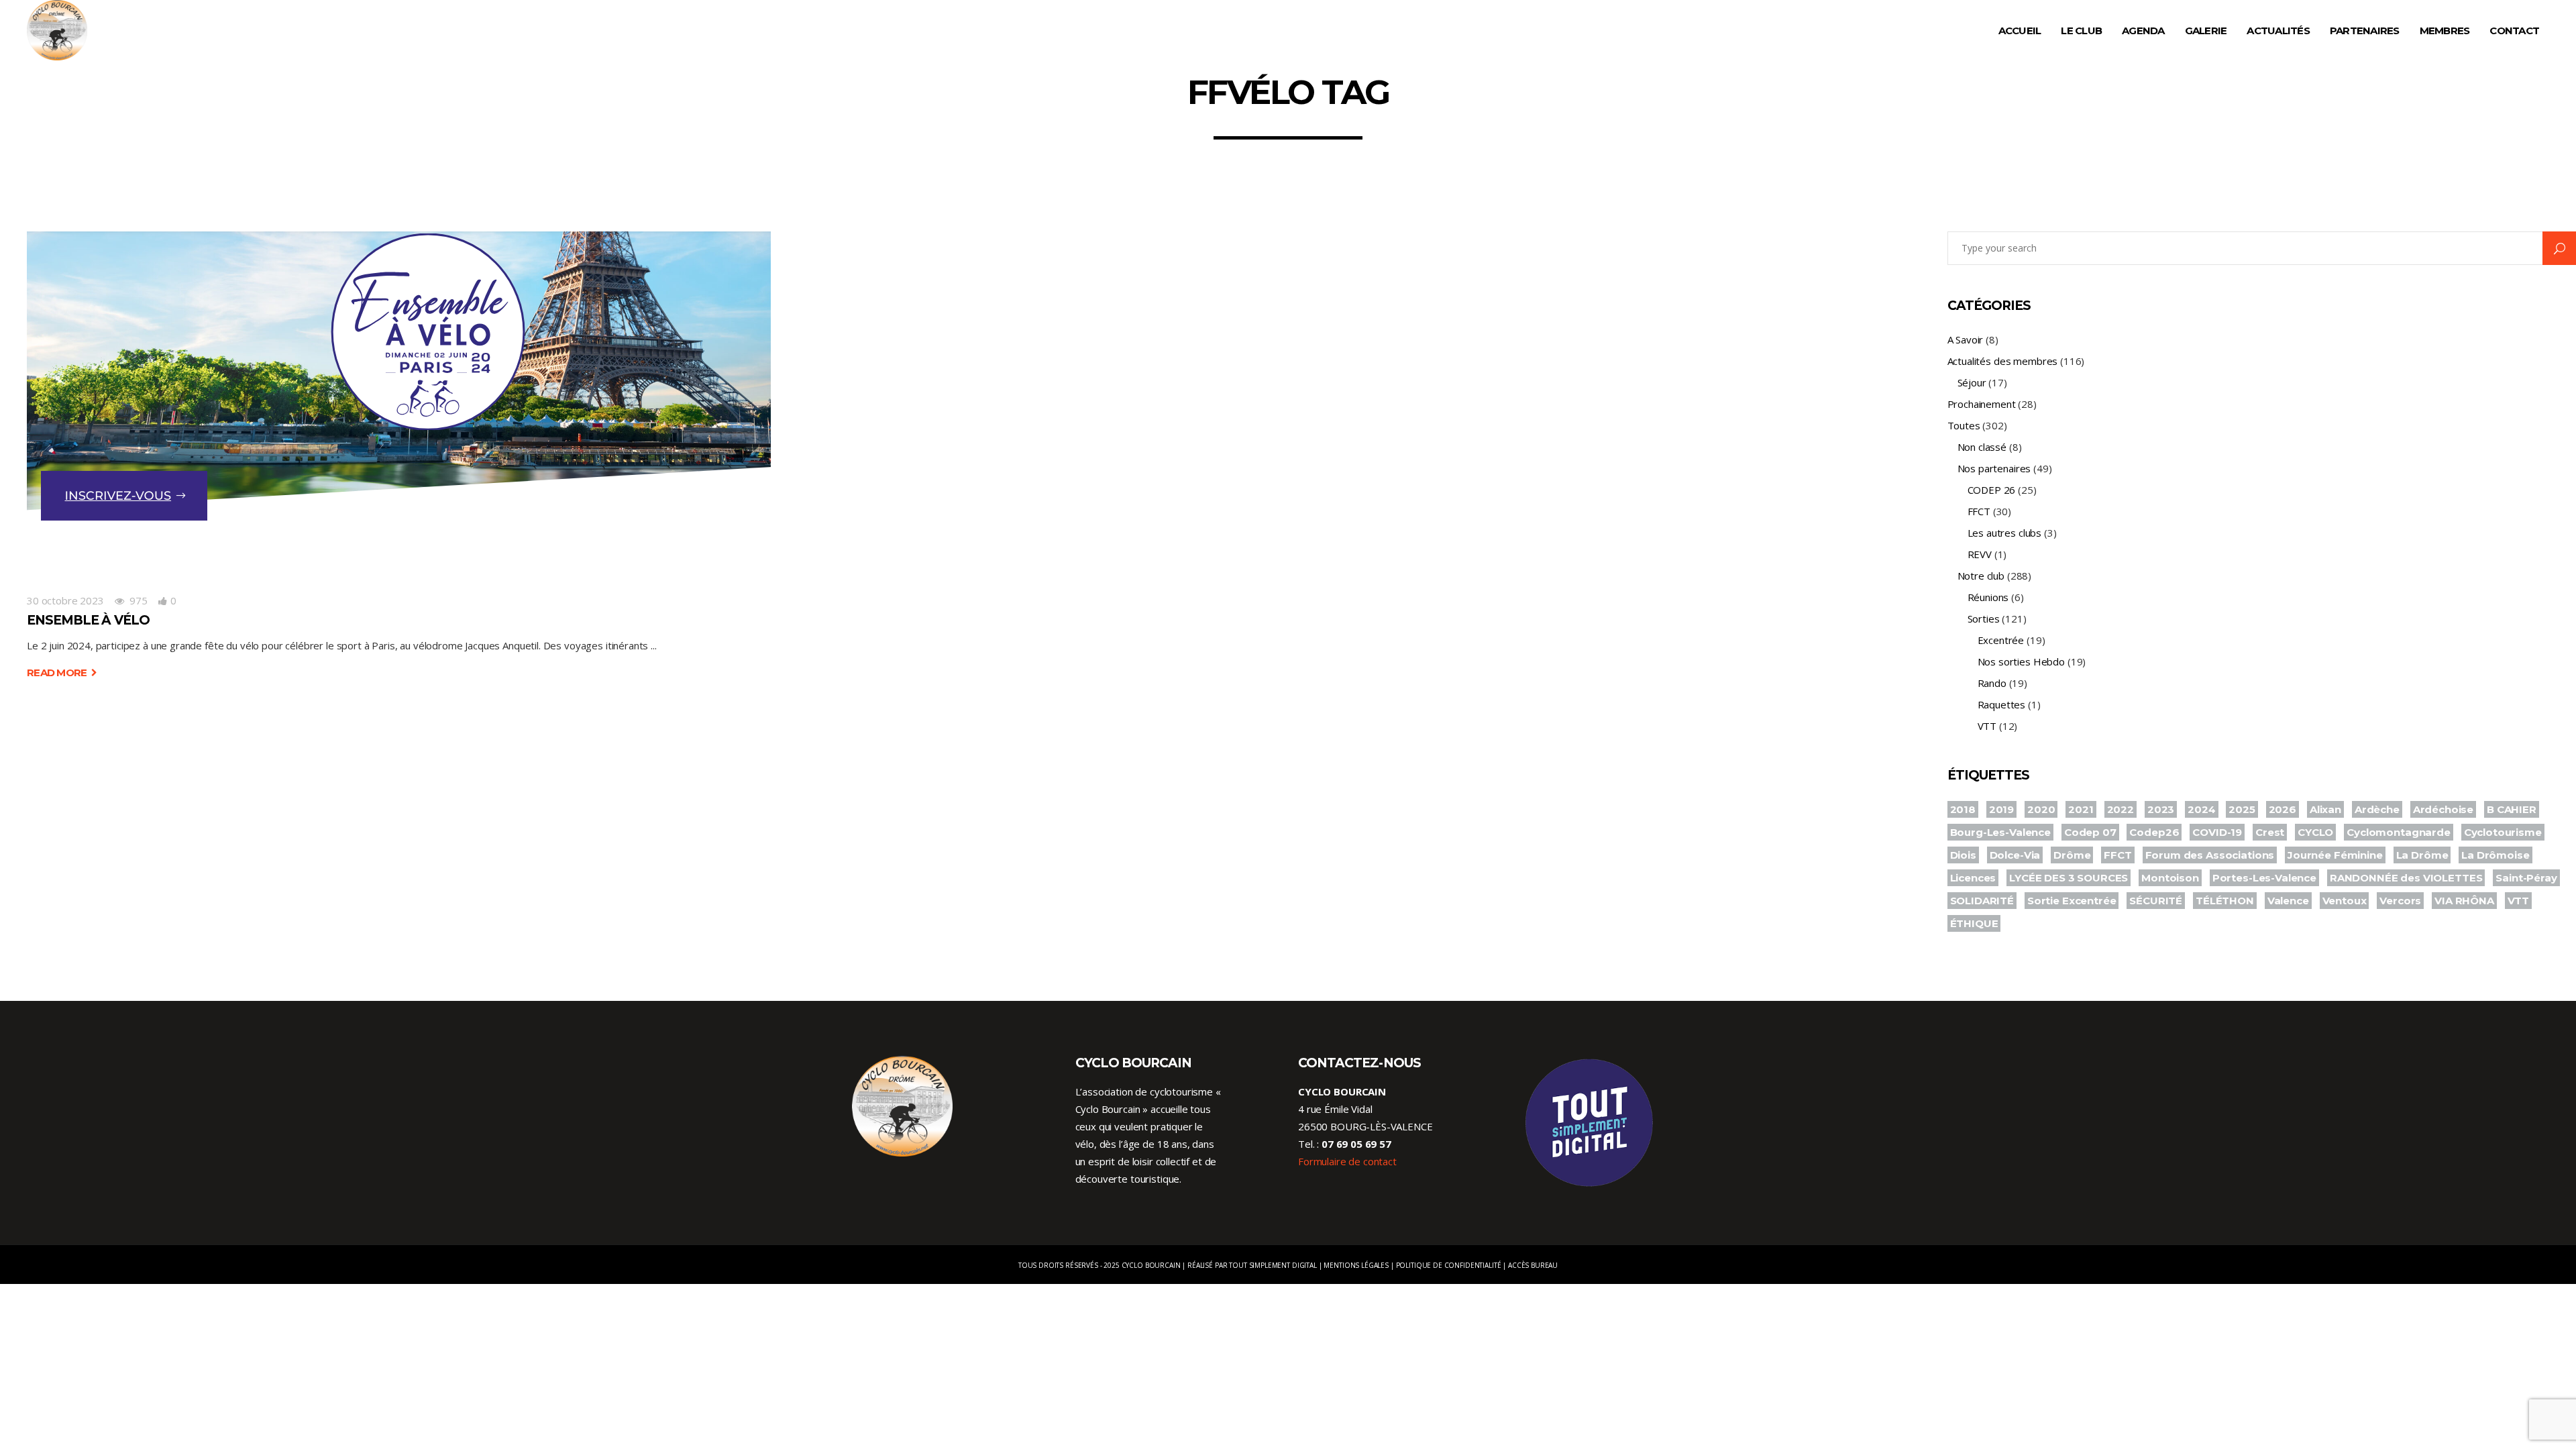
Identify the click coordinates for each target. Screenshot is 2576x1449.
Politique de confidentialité (1449, 1265)
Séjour (1972, 382)
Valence (2288, 901)
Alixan (2325, 809)
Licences (1973, 878)
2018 (1963, 809)
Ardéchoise (2444, 809)
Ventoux (2345, 901)
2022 (2121, 809)
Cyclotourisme (2503, 832)
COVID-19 (2217, 832)
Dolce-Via (2015, 855)
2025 (2242, 809)
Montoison (2170, 878)
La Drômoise (2495, 855)
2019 (2001, 809)
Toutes (1964, 425)
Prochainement (1982, 404)
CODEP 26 (1992, 490)
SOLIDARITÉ (1982, 901)
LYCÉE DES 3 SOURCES (2069, 878)
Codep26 (2154, 832)
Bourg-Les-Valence (2000, 832)
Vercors (2400, 901)
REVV (1980, 554)
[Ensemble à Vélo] (399, 397)
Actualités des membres (2003, 361)
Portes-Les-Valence (2264, 878)
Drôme (2072, 855)
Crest (2270, 832)
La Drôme (2422, 855)
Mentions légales (1356, 1265)
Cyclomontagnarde (2399, 832)
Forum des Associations (2210, 855)
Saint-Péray (2526, 878)
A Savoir (1966, 339)
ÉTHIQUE (1974, 923)
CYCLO (2315, 832)
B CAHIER (2512, 809)
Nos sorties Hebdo (2021, 661)
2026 (2283, 809)
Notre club (1981, 576)
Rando (1992, 683)
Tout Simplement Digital (1273, 1265)
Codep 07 (2090, 832)
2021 (2081, 809)
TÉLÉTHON (2225, 901)
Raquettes (2002, 704)
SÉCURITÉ (2156, 901)
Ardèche (2377, 809)
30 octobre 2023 (65, 600)
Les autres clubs (2005, 533)
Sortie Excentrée (2072, 901)
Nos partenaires (1994, 468)
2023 (2161, 809)
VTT (1987, 726)
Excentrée (2001, 640)
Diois (1963, 855)
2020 (2041, 809)
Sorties (1984, 619)
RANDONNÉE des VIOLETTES (2406, 878)
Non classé (1982, 447)
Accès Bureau (1533, 1265)
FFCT (1979, 511)
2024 (2201, 809)
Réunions (1988, 597)
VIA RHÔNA (2464, 901)
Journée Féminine (2335, 855)
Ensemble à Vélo (88, 620)
